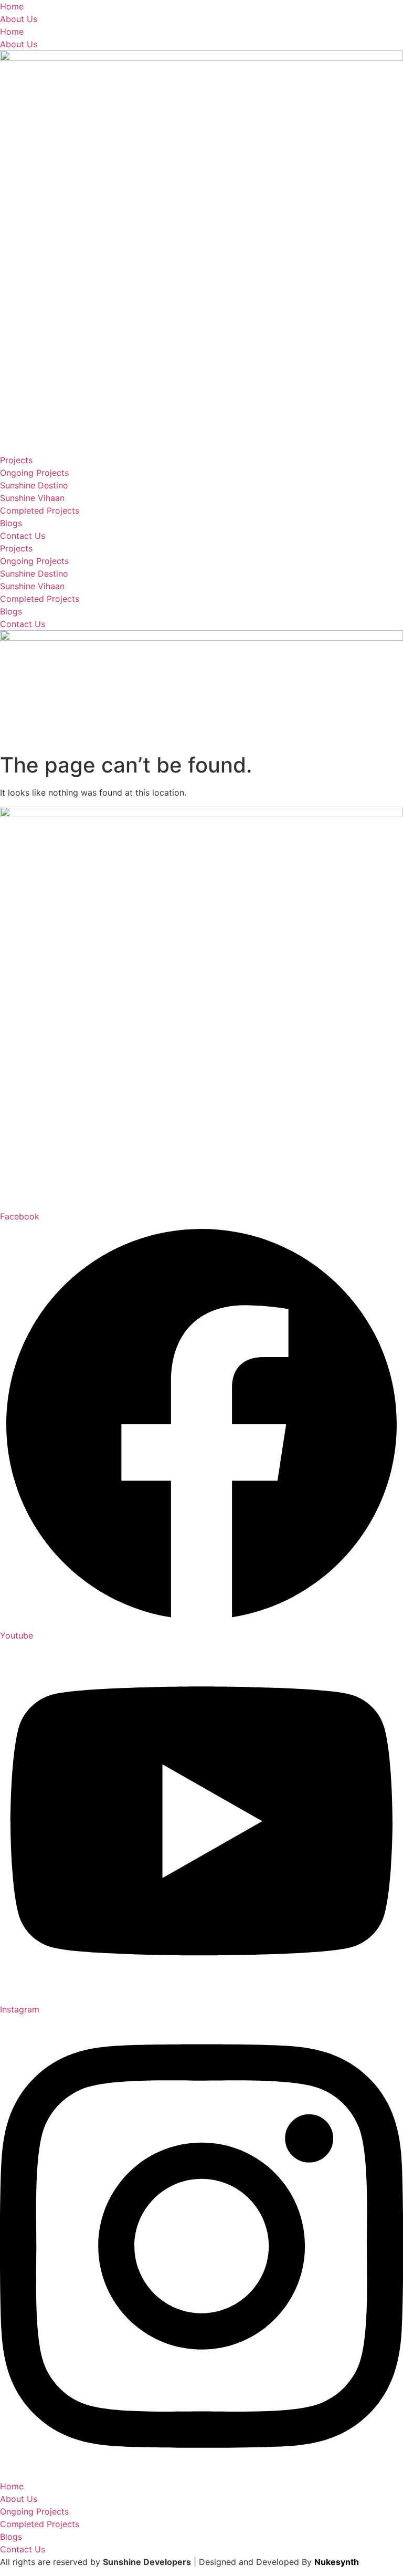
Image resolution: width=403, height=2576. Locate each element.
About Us (19, 19)
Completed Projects (40, 510)
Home (12, 6)
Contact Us (23, 536)
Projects (16, 460)
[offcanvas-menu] (3, 742)
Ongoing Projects (34, 473)
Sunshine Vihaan (32, 498)
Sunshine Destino (34, 485)
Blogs (11, 523)
